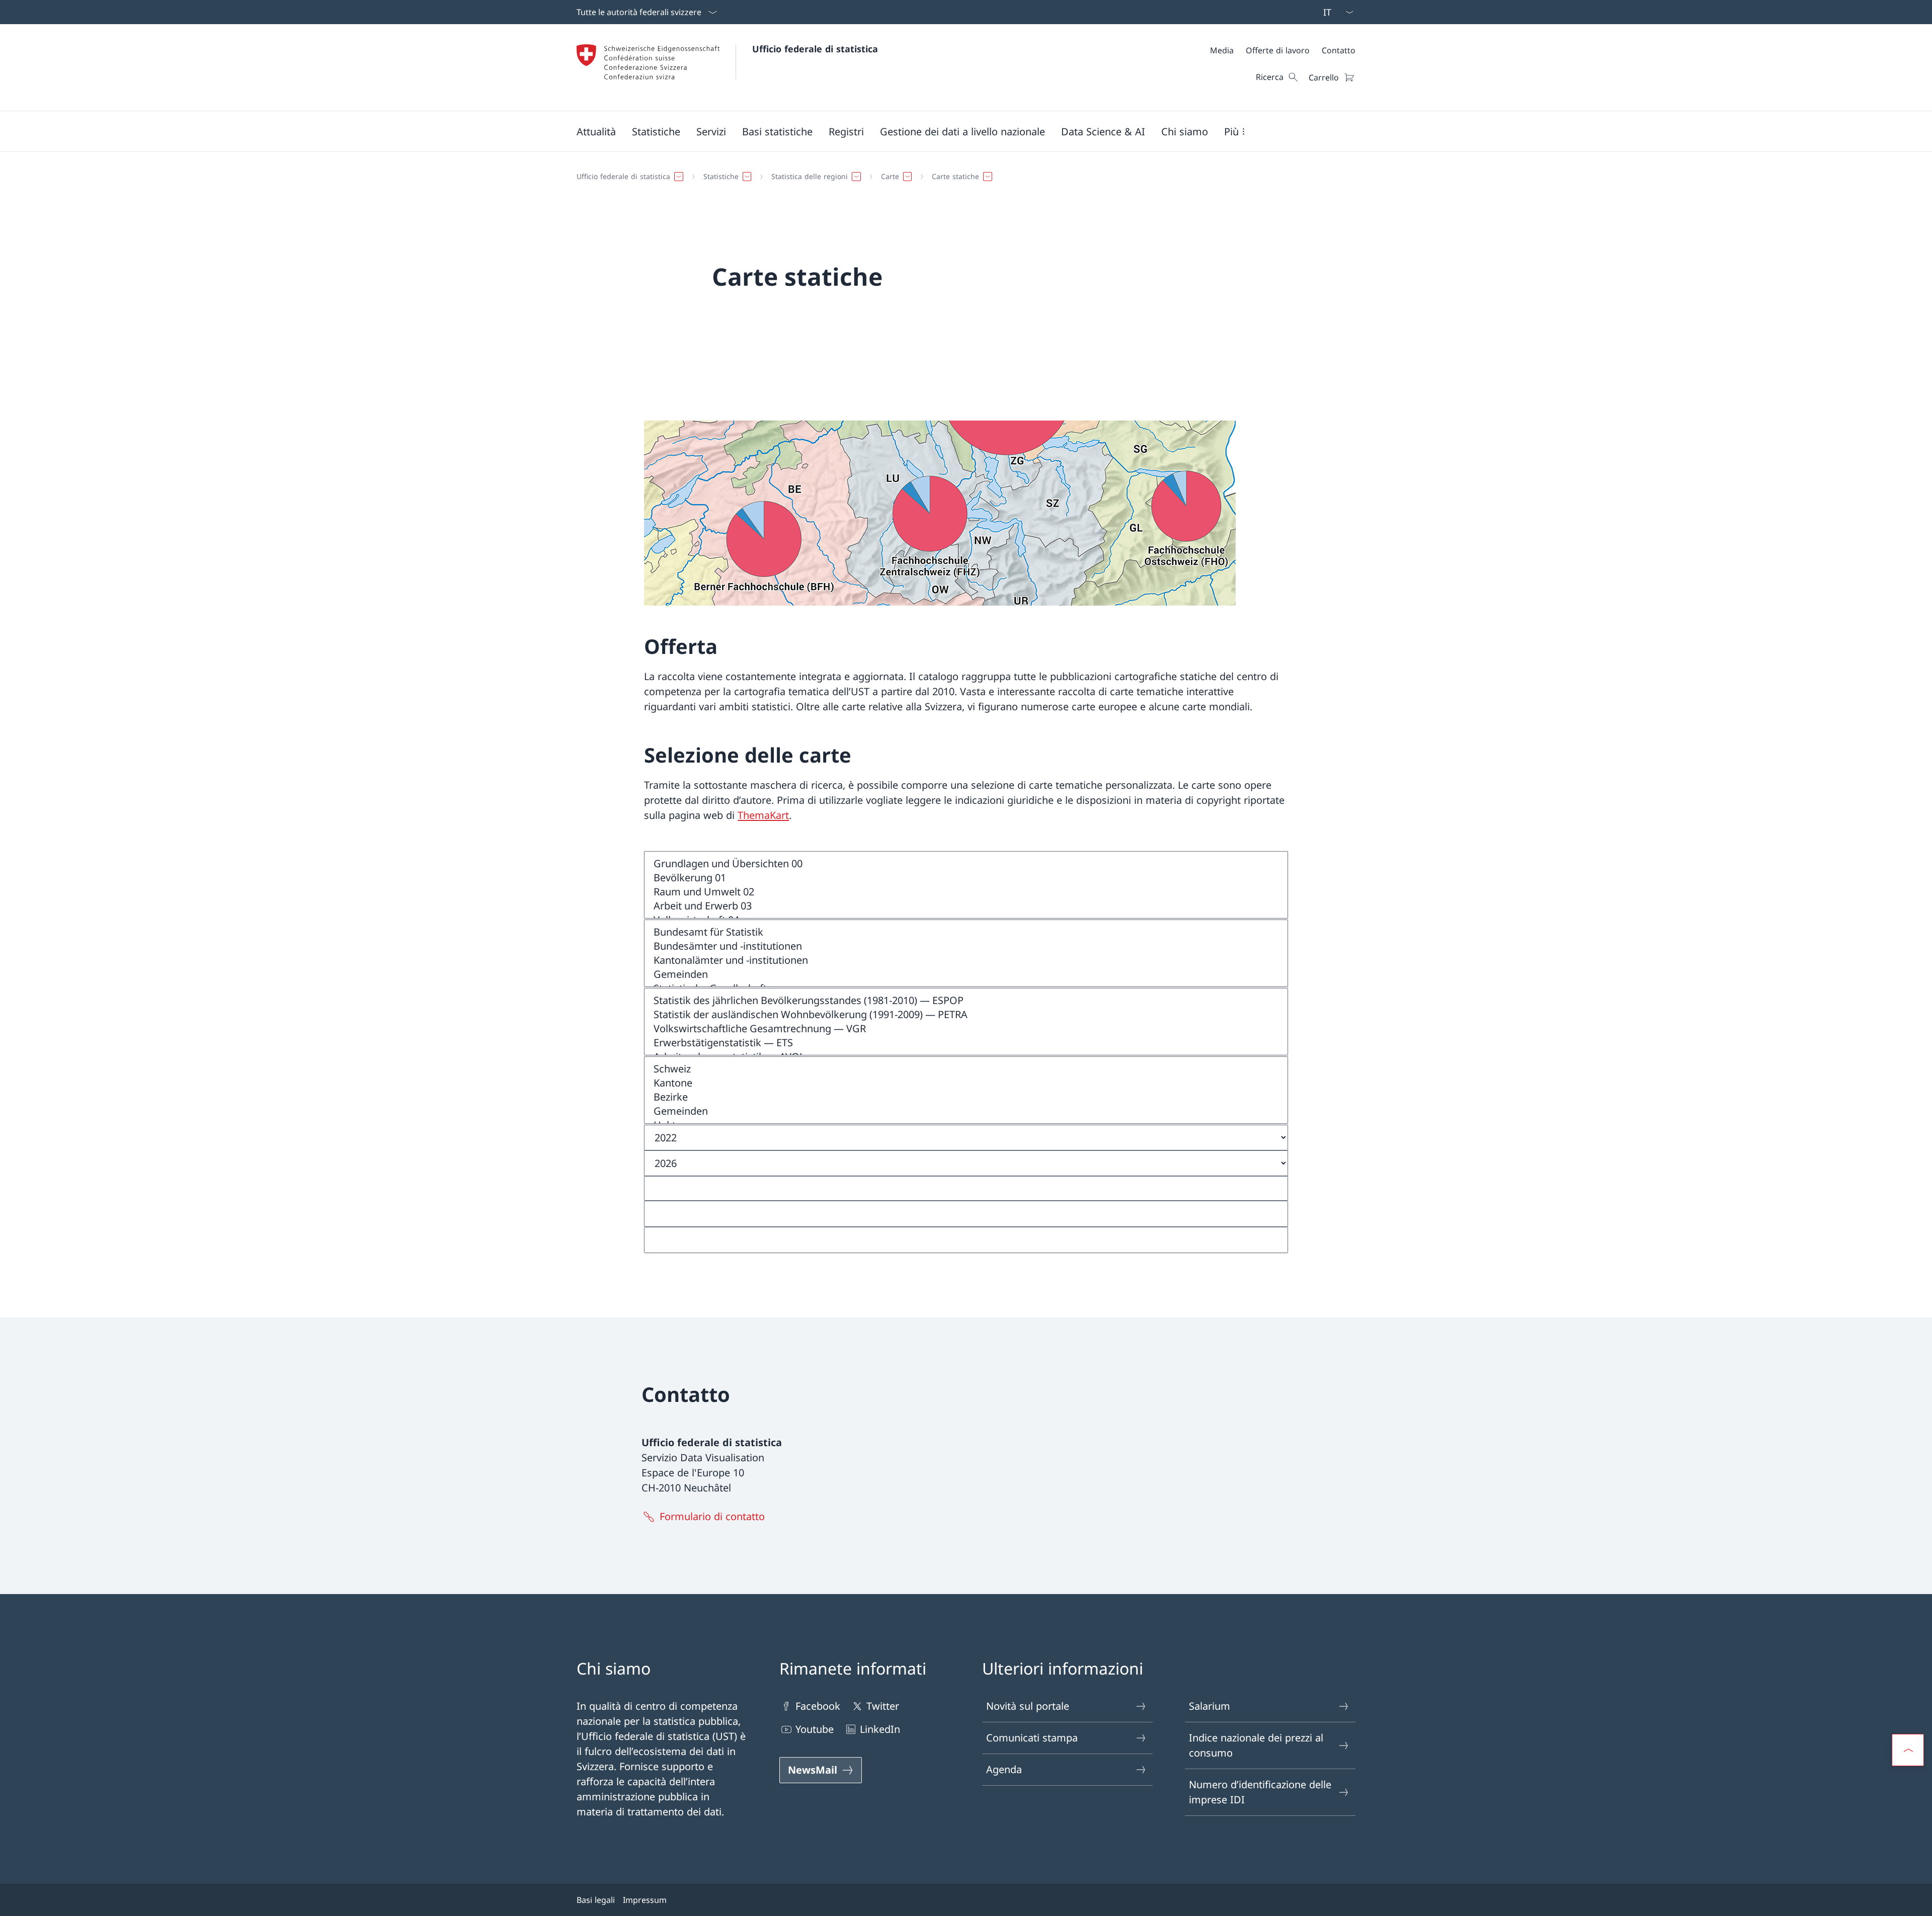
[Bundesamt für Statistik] (966, 932)
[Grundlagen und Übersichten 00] (966, 864)
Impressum (645, 1900)
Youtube (815, 1729)
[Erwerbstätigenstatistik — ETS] (966, 1043)
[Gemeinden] (966, 974)
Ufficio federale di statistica (815, 49)
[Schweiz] (966, 1069)
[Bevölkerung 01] (966, 878)
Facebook (818, 1706)
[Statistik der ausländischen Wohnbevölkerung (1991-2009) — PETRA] (966, 1015)
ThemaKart (763, 815)
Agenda (1004, 1769)
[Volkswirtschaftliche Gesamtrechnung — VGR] (966, 1029)
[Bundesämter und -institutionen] (966, 946)
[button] (596, 131)
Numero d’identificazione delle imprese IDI (1260, 1792)
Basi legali (596, 1900)
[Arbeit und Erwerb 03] (966, 906)
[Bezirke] (966, 1097)
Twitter (883, 1706)
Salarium (1210, 1706)
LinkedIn (880, 1729)
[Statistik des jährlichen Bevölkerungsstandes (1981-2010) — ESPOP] (966, 1001)
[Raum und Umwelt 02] (966, 892)
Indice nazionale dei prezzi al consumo (1256, 1745)
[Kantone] (966, 1083)
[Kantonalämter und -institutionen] (966, 960)
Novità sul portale (1028, 1706)
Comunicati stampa (1032, 1738)
